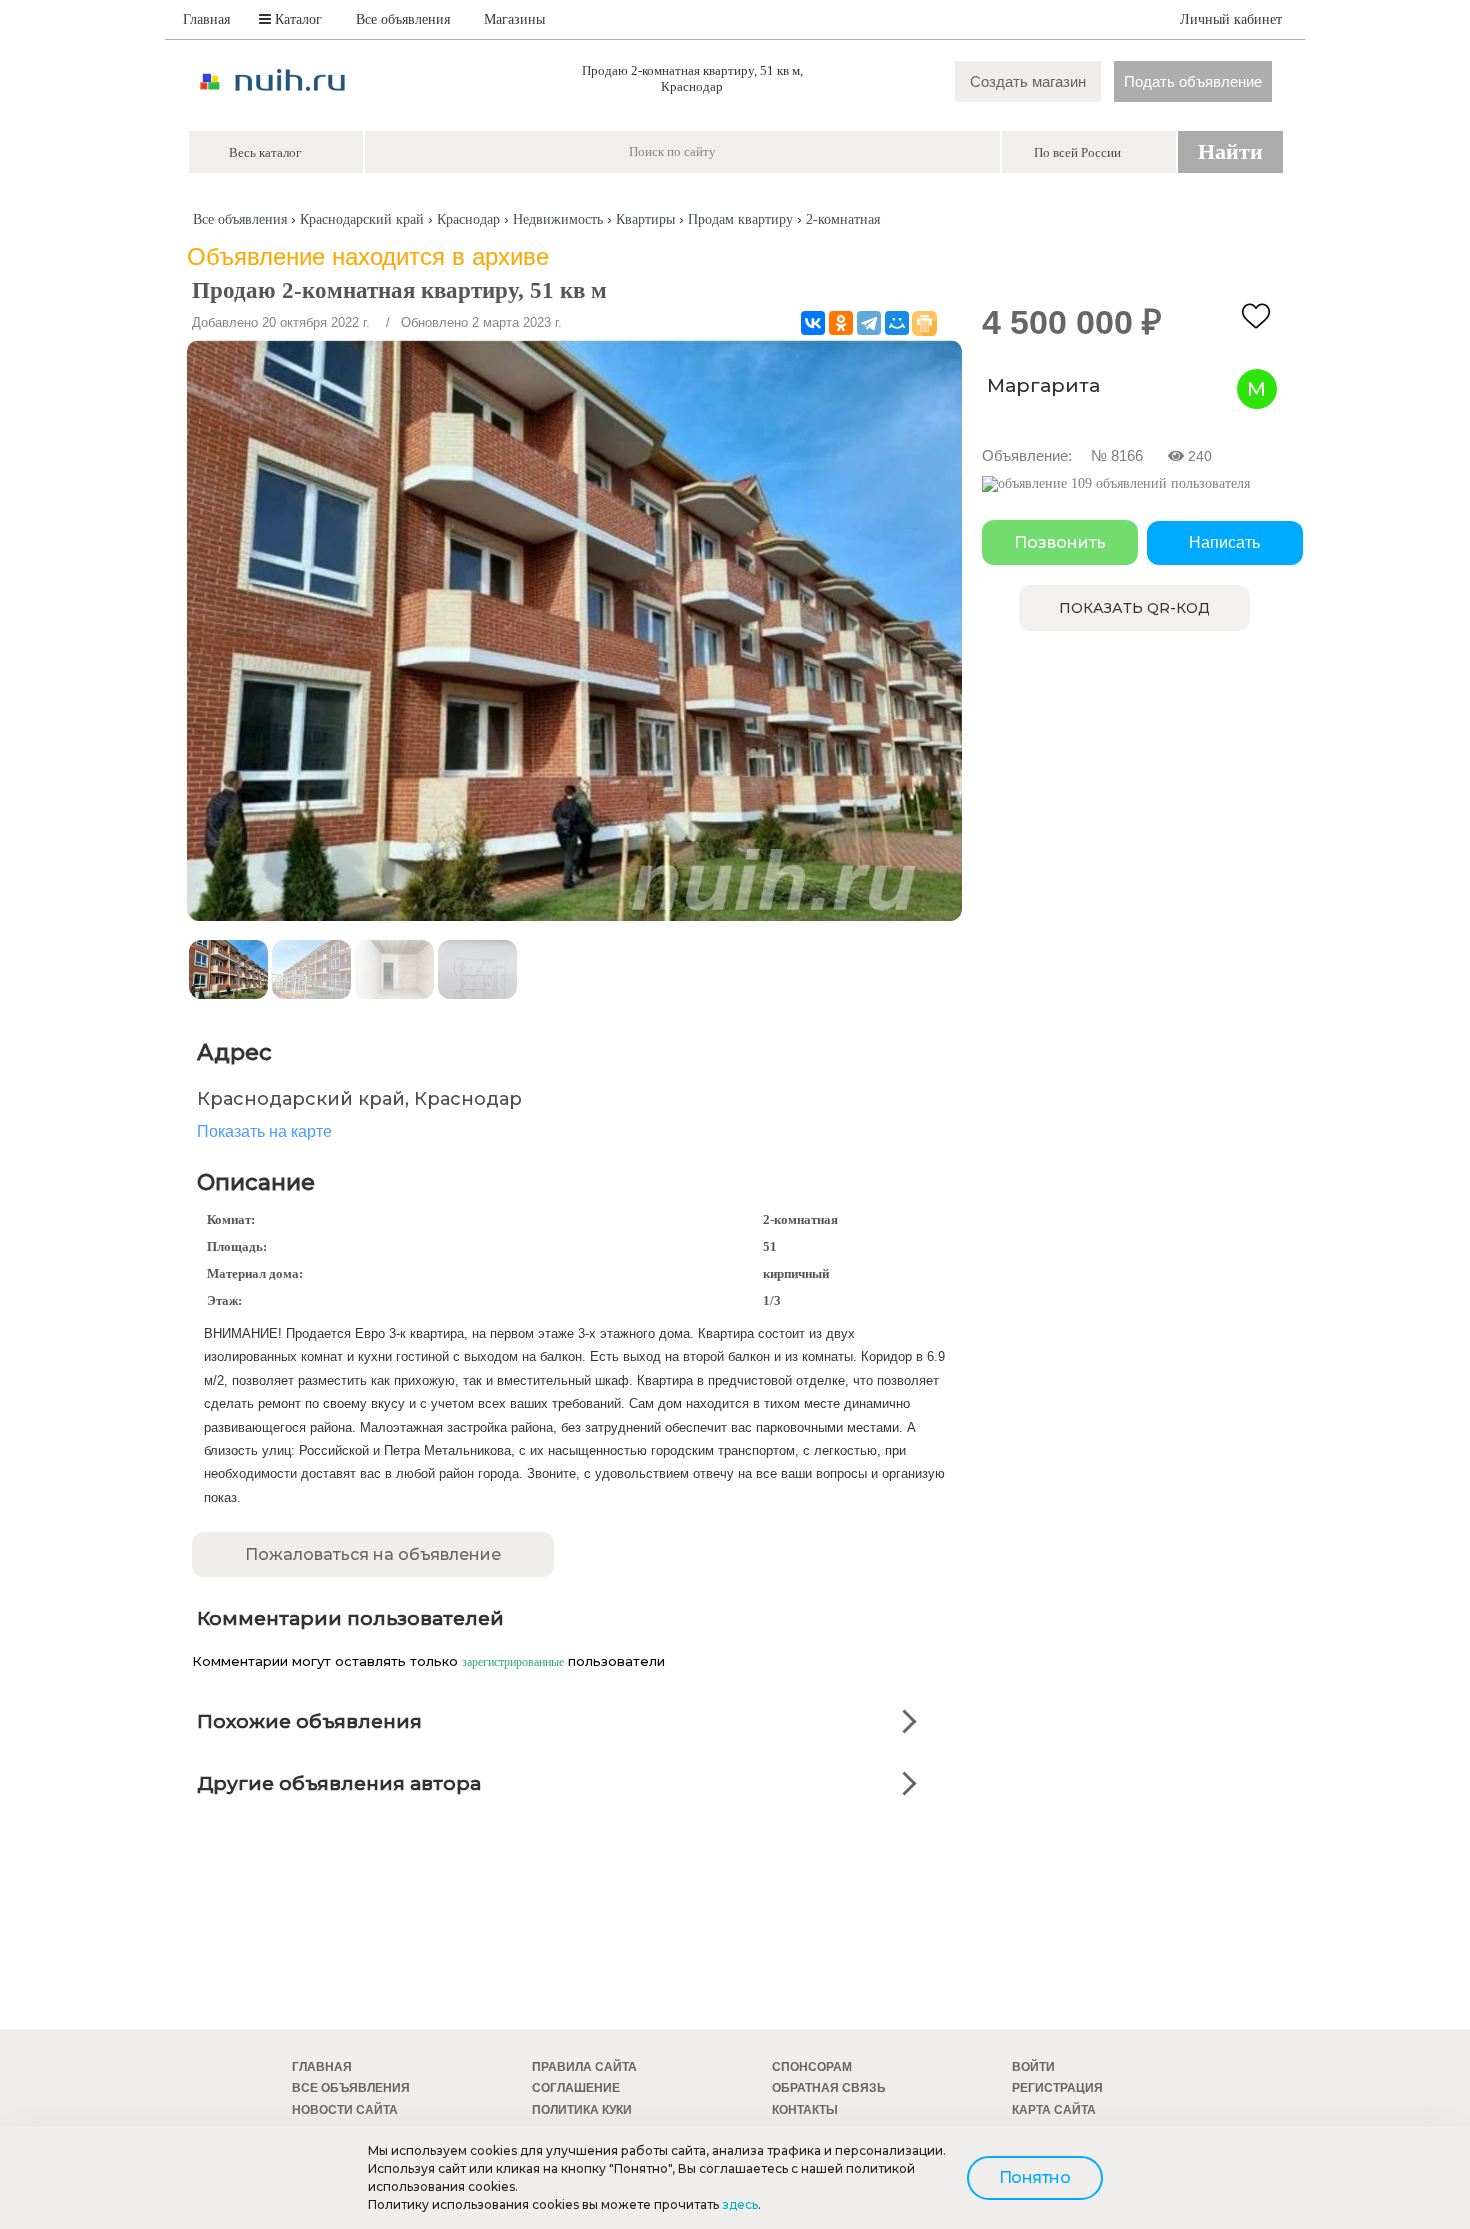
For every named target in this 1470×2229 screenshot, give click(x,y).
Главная (206, 19)
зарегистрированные (513, 1662)
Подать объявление (1193, 81)
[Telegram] (869, 323)
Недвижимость (558, 219)
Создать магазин (1028, 81)
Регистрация (1057, 2088)
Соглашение (576, 2088)
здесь (740, 2204)
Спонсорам (812, 2067)
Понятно (1035, 2177)
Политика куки (582, 2110)
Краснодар (468, 219)
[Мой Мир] (897, 323)
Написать (1224, 542)
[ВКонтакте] (813, 323)
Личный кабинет (1231, 19)
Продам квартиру (740, 219)
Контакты (805, 2110)
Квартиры (645, 219)
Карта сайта (1054, 2110)
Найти (1230, 151)
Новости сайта (345, 2110)
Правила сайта (584, 2067)
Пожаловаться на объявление (373, 1554)
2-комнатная (843, 219)
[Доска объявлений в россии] (273, 108)
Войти (1033, 2067)
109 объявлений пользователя (1158, 483)
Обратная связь (829, 2088)
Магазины (514, 19)
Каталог (296, 19)
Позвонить (1060, 542)
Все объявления (403, 19)
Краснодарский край (362, 219)
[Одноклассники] (841, 323)
